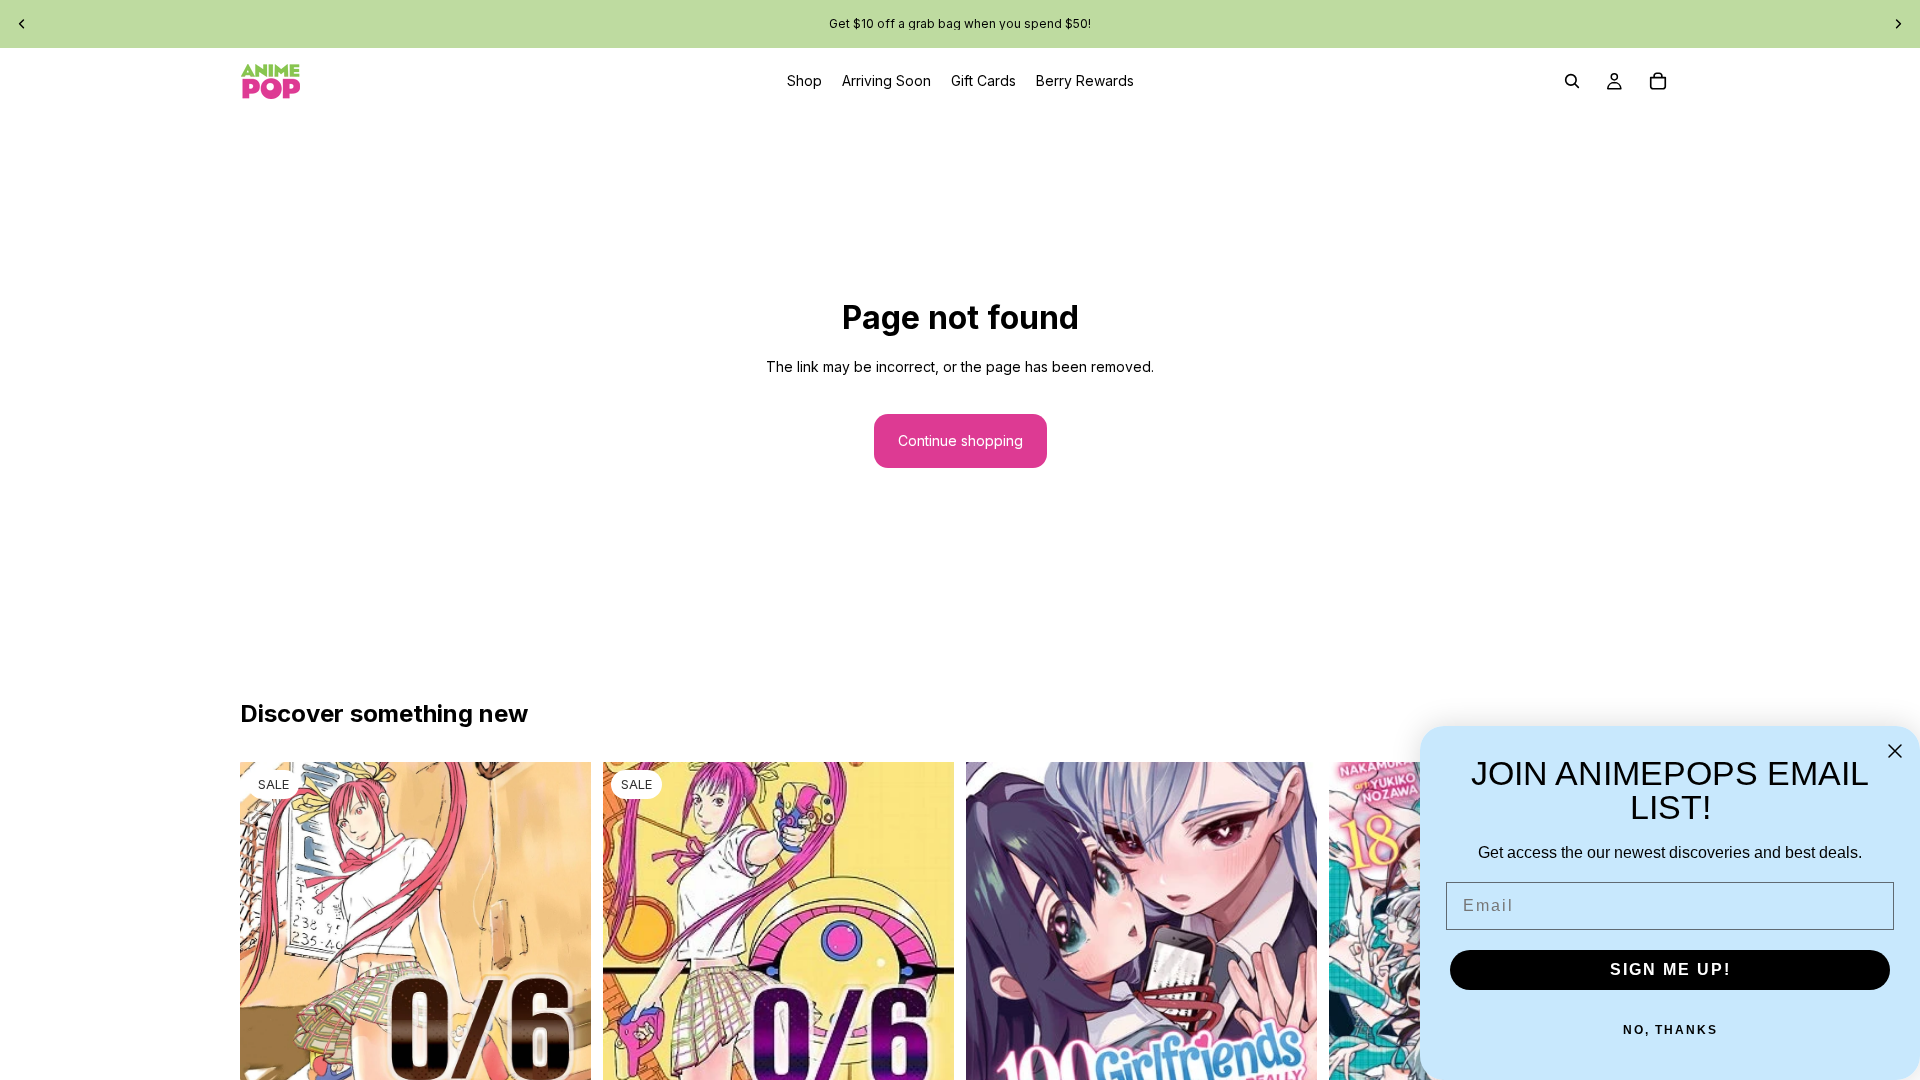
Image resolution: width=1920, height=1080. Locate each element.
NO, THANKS (1670, 1030)
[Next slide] (1898, 24)
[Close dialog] (1895, 751)
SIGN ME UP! (1670, 969)
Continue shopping (960, 440)
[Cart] (1658, 81)
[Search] (1572, 81)
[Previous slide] (22, 24)
